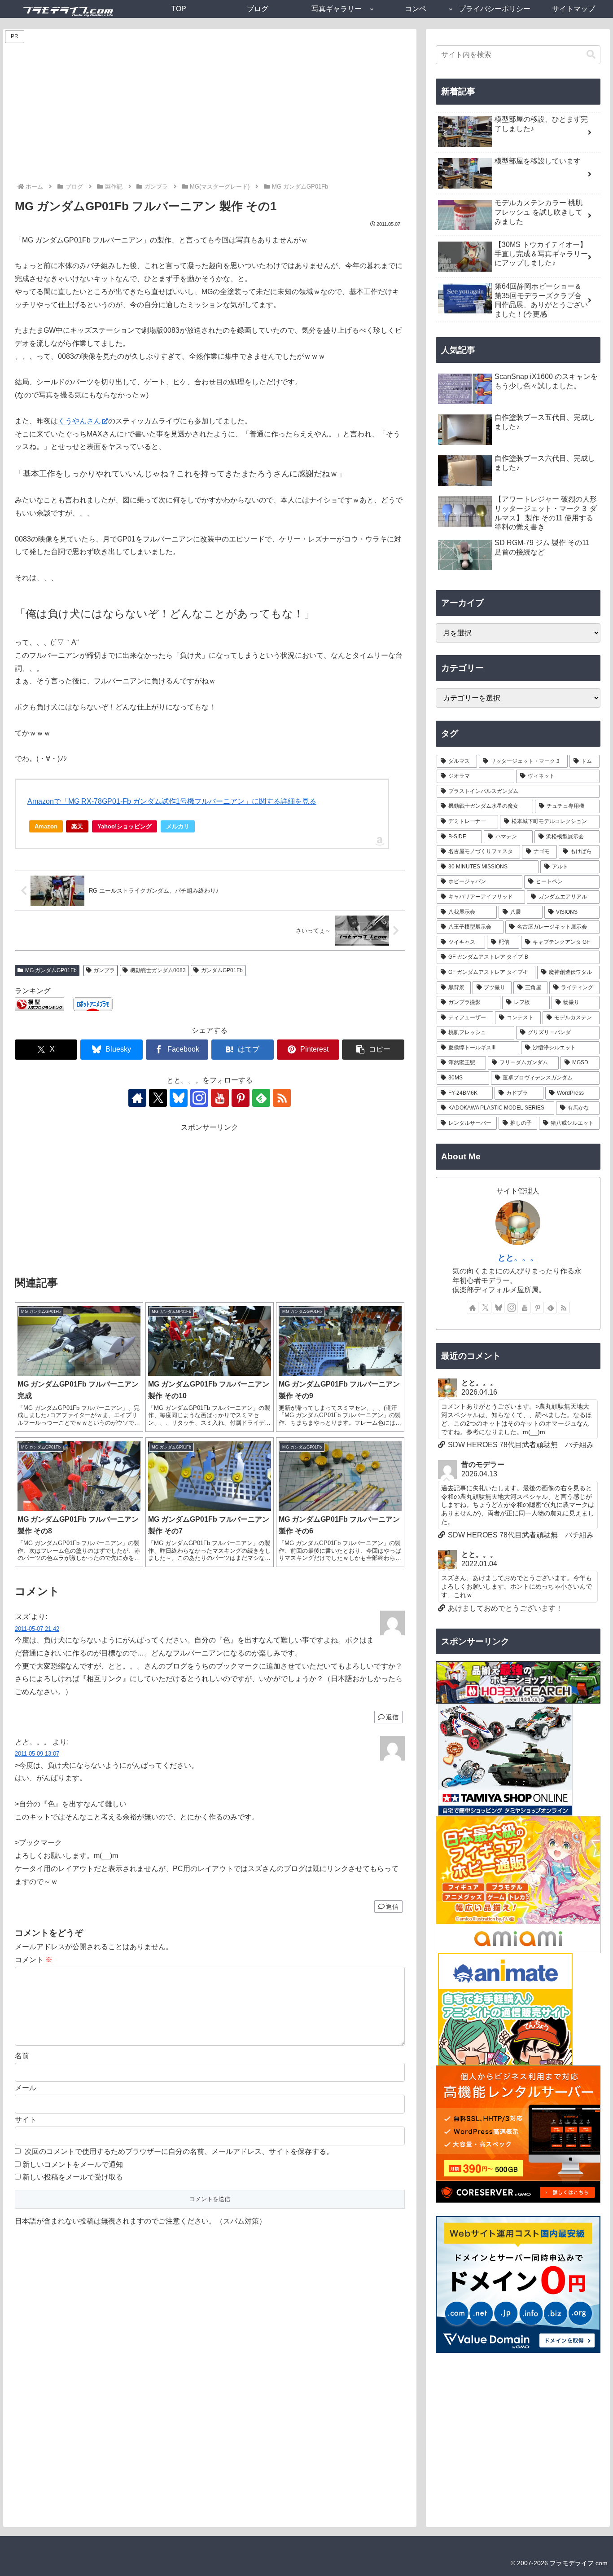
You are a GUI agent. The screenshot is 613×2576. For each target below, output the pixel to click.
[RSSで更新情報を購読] (282, 1098)
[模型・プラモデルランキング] (39, 1004)
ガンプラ (104, 970)
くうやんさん (79, 421)
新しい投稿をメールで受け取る (73, 2177)
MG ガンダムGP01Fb (51, 970)
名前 (22, 2056)
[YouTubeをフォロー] (220, 1098)
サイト (26, 2120)
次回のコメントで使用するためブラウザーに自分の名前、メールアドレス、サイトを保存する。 (179, 2151)
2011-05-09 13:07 (37, 1754)
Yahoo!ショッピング (125, 826)
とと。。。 (518, 1258)
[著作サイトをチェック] (137, 1098)
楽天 (77, 826)
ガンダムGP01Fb (222, 970)
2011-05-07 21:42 (37, 1629)
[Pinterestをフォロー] (241, 1098)
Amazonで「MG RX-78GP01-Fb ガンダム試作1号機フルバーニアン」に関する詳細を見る (172, 801)
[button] (373, 1050)
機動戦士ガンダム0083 (158, 970)
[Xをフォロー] (158, 1098)
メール (26, 2088)
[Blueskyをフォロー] (179, 1098)
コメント (34, 1960)
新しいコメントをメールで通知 (73, 2164)
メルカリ (178, 826)
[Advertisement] (210, 114)
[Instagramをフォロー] (199, 1098)
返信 (392, 1717)
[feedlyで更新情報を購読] (261, 1098)
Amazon (46, 826)
